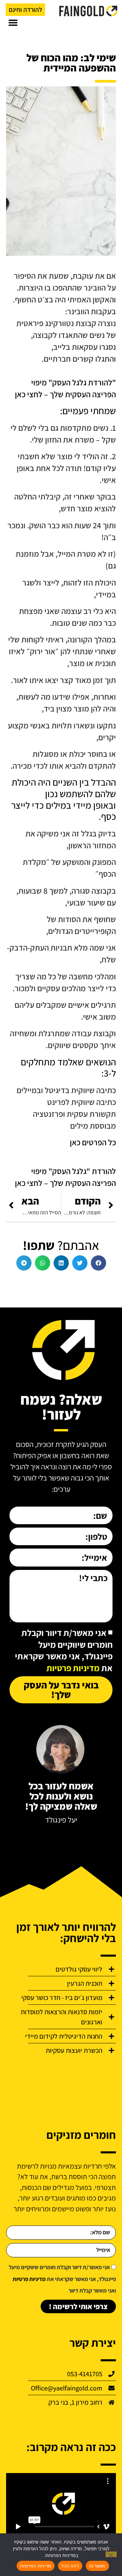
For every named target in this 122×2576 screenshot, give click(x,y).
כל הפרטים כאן (93, 1142)
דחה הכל (70, 2566)
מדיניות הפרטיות (36, 2566)
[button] (13, 23)
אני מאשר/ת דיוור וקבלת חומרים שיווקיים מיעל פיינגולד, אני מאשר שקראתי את (64, 1651)
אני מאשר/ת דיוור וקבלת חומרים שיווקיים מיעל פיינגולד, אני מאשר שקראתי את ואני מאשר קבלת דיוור (62, 2279)
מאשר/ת (97, 2566)
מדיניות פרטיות (73, 1668)
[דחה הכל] (111, 2554)
